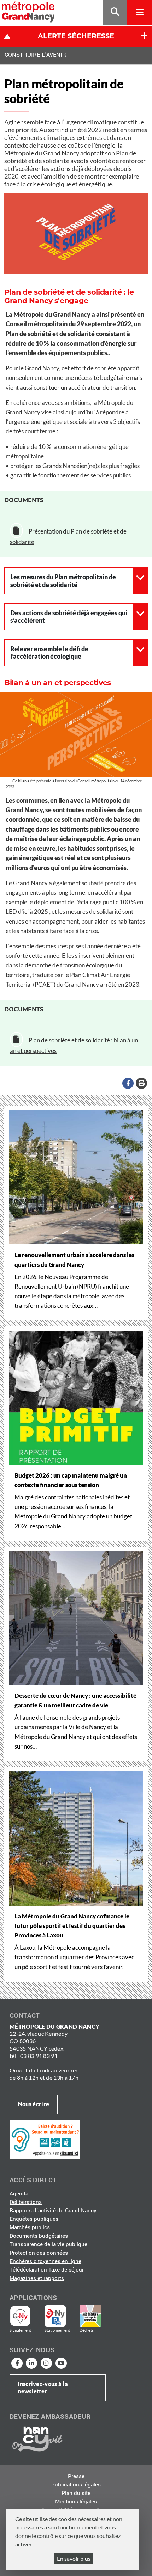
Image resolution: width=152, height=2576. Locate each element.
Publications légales (76, 2485)
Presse (76, 2476)
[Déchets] (90, 2316)
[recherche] (115, 13)
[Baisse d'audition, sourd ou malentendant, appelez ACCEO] (45, 2139)
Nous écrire (34, 2104)
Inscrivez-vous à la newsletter (43, 2387)
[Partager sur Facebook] (128, 1083)
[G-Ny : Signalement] (23, 2316)
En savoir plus (74, 2559)
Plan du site (76, 2493)
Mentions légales (76, 2502)
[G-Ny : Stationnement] (60, 2316)
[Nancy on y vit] (36, 2439)
